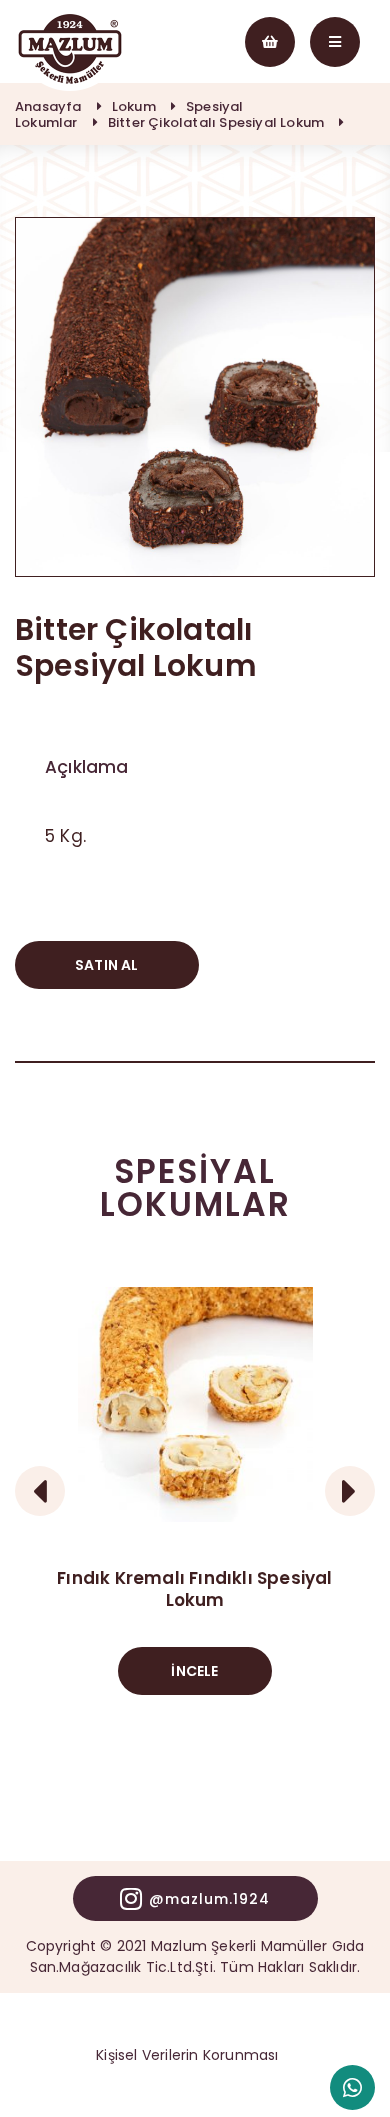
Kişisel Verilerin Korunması (187, 2055)
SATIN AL (107, 965)
